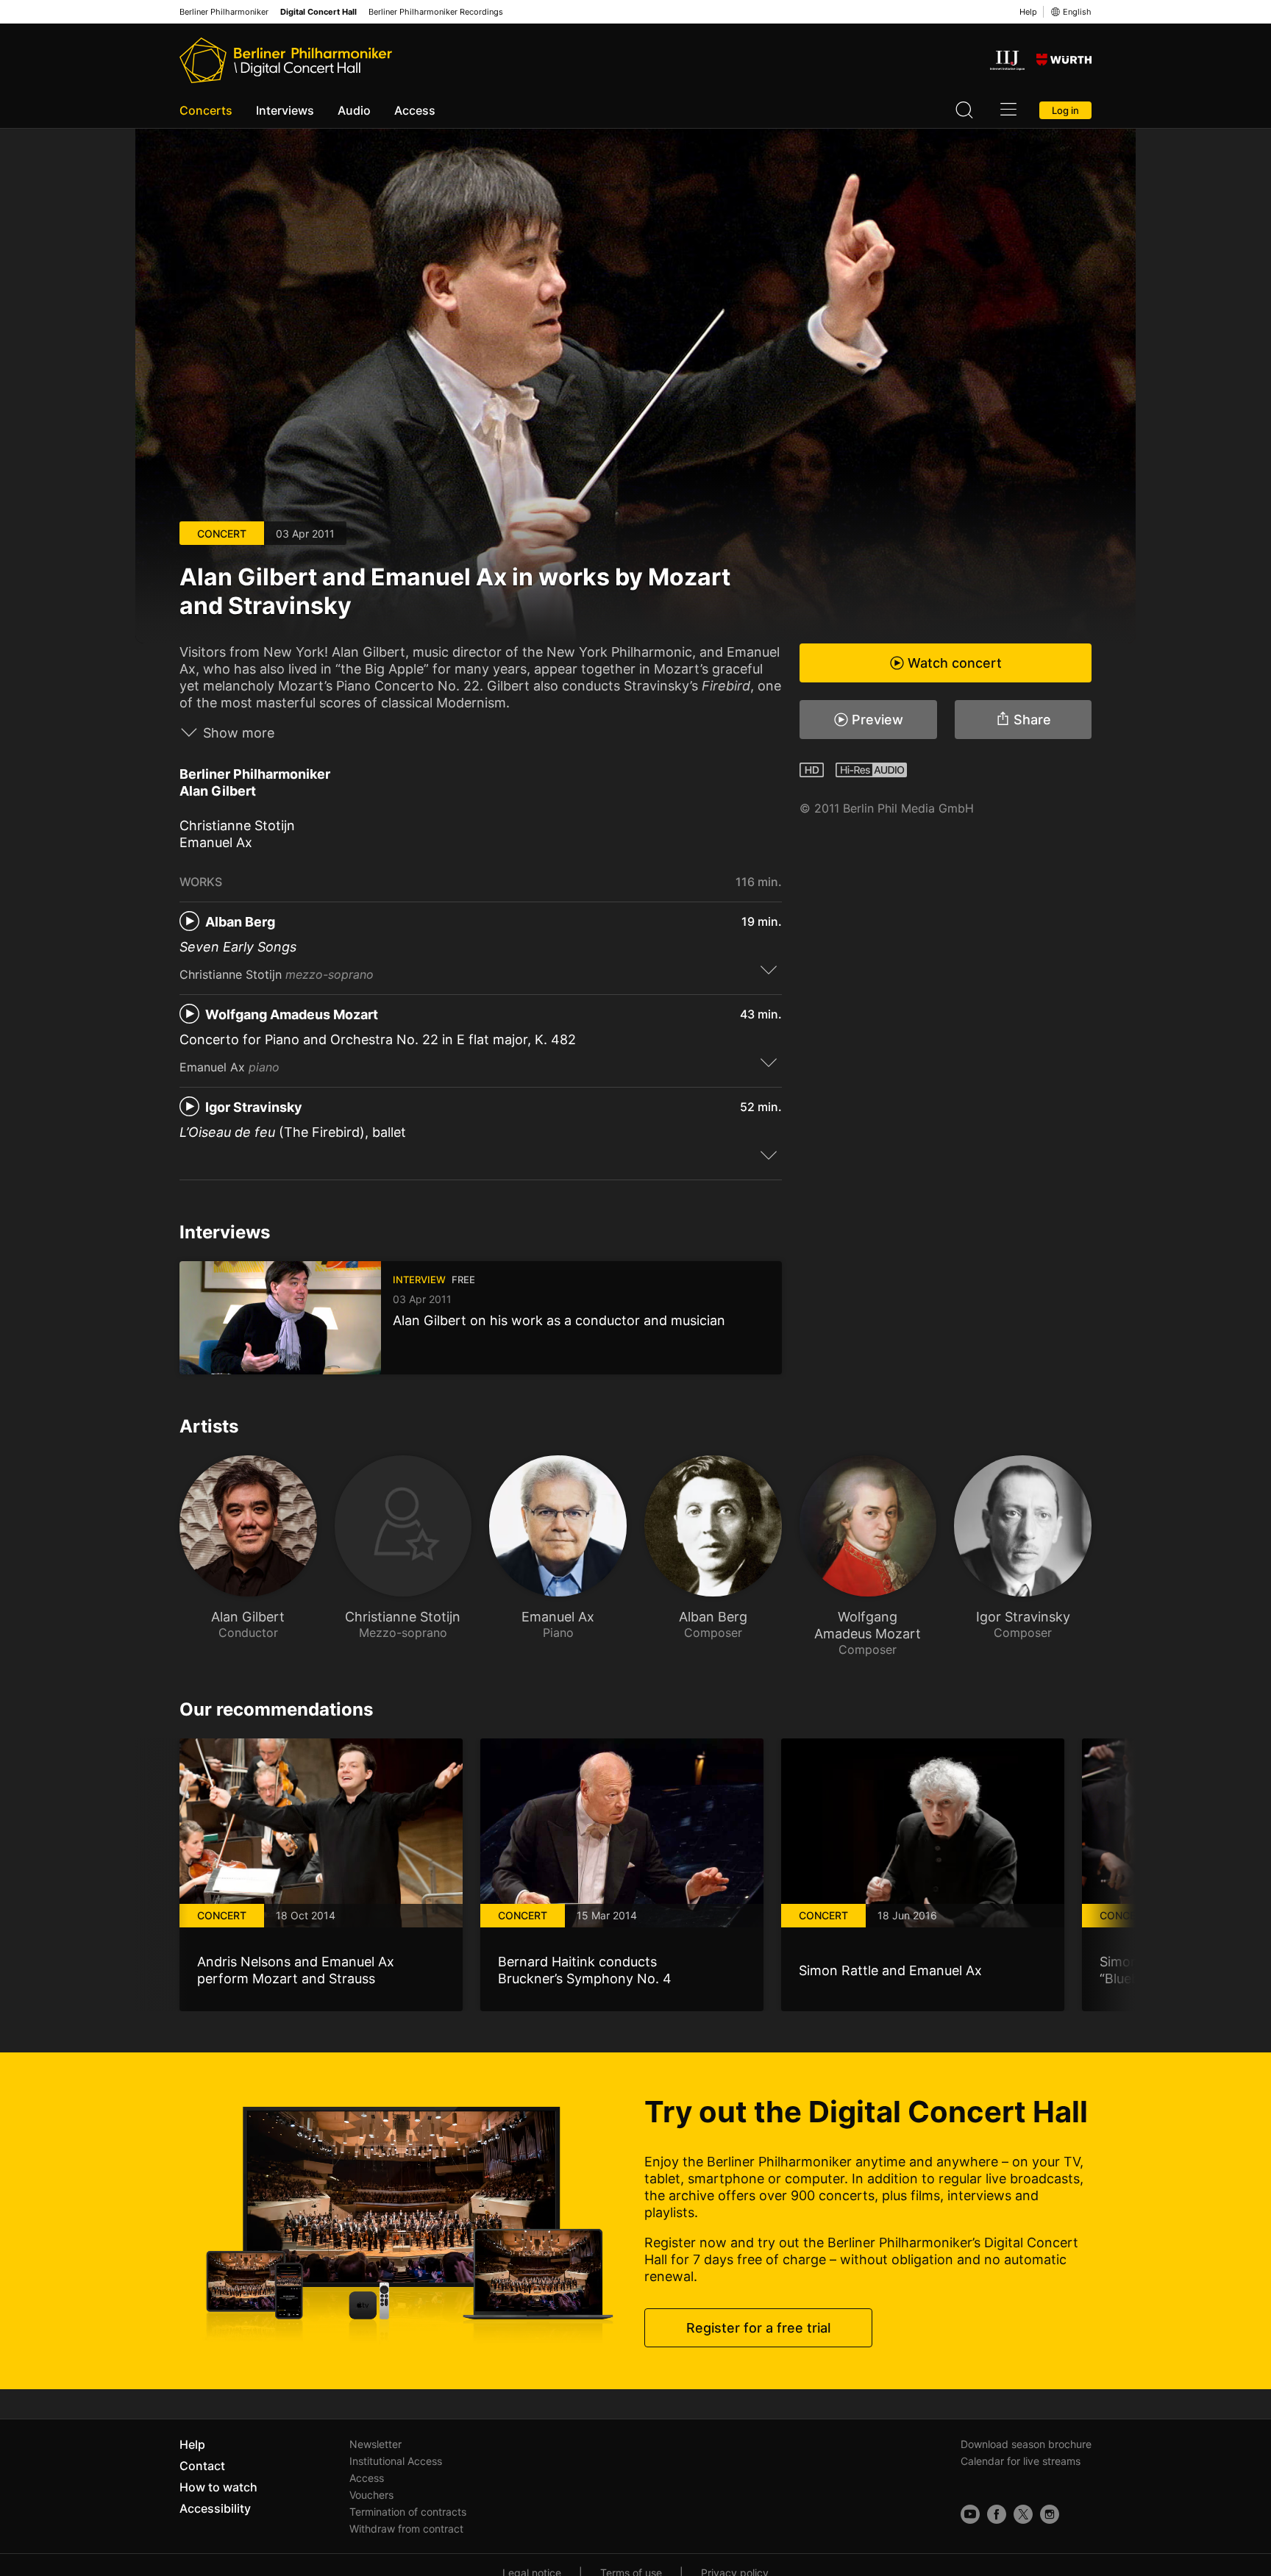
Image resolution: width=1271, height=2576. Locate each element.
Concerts (206, 110)
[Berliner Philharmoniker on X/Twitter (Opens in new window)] (1023, 2514)
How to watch (218, 2487)
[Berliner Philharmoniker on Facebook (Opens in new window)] (997, 2514)
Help (1028, 12)
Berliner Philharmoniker (224, 12)
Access (415, 110)
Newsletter (375, 2444)
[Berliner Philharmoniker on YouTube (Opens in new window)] (970, 2514)
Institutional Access (396, 2461)
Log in (1065, 110)
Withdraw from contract (406, 2529)
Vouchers (371, 2495)
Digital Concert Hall (318, 12)
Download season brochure (1026, 2444)
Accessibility (215, 2508)
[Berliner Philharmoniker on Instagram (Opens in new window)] (1050, 2514)
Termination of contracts (408, 2512)
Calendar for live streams (1021, 2461)
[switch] (769, 969)
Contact (202, 2466)
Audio (354, 110)
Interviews (285, 110)
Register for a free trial (758, 2328)
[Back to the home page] (286, 60)
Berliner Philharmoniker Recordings (436, 12)
